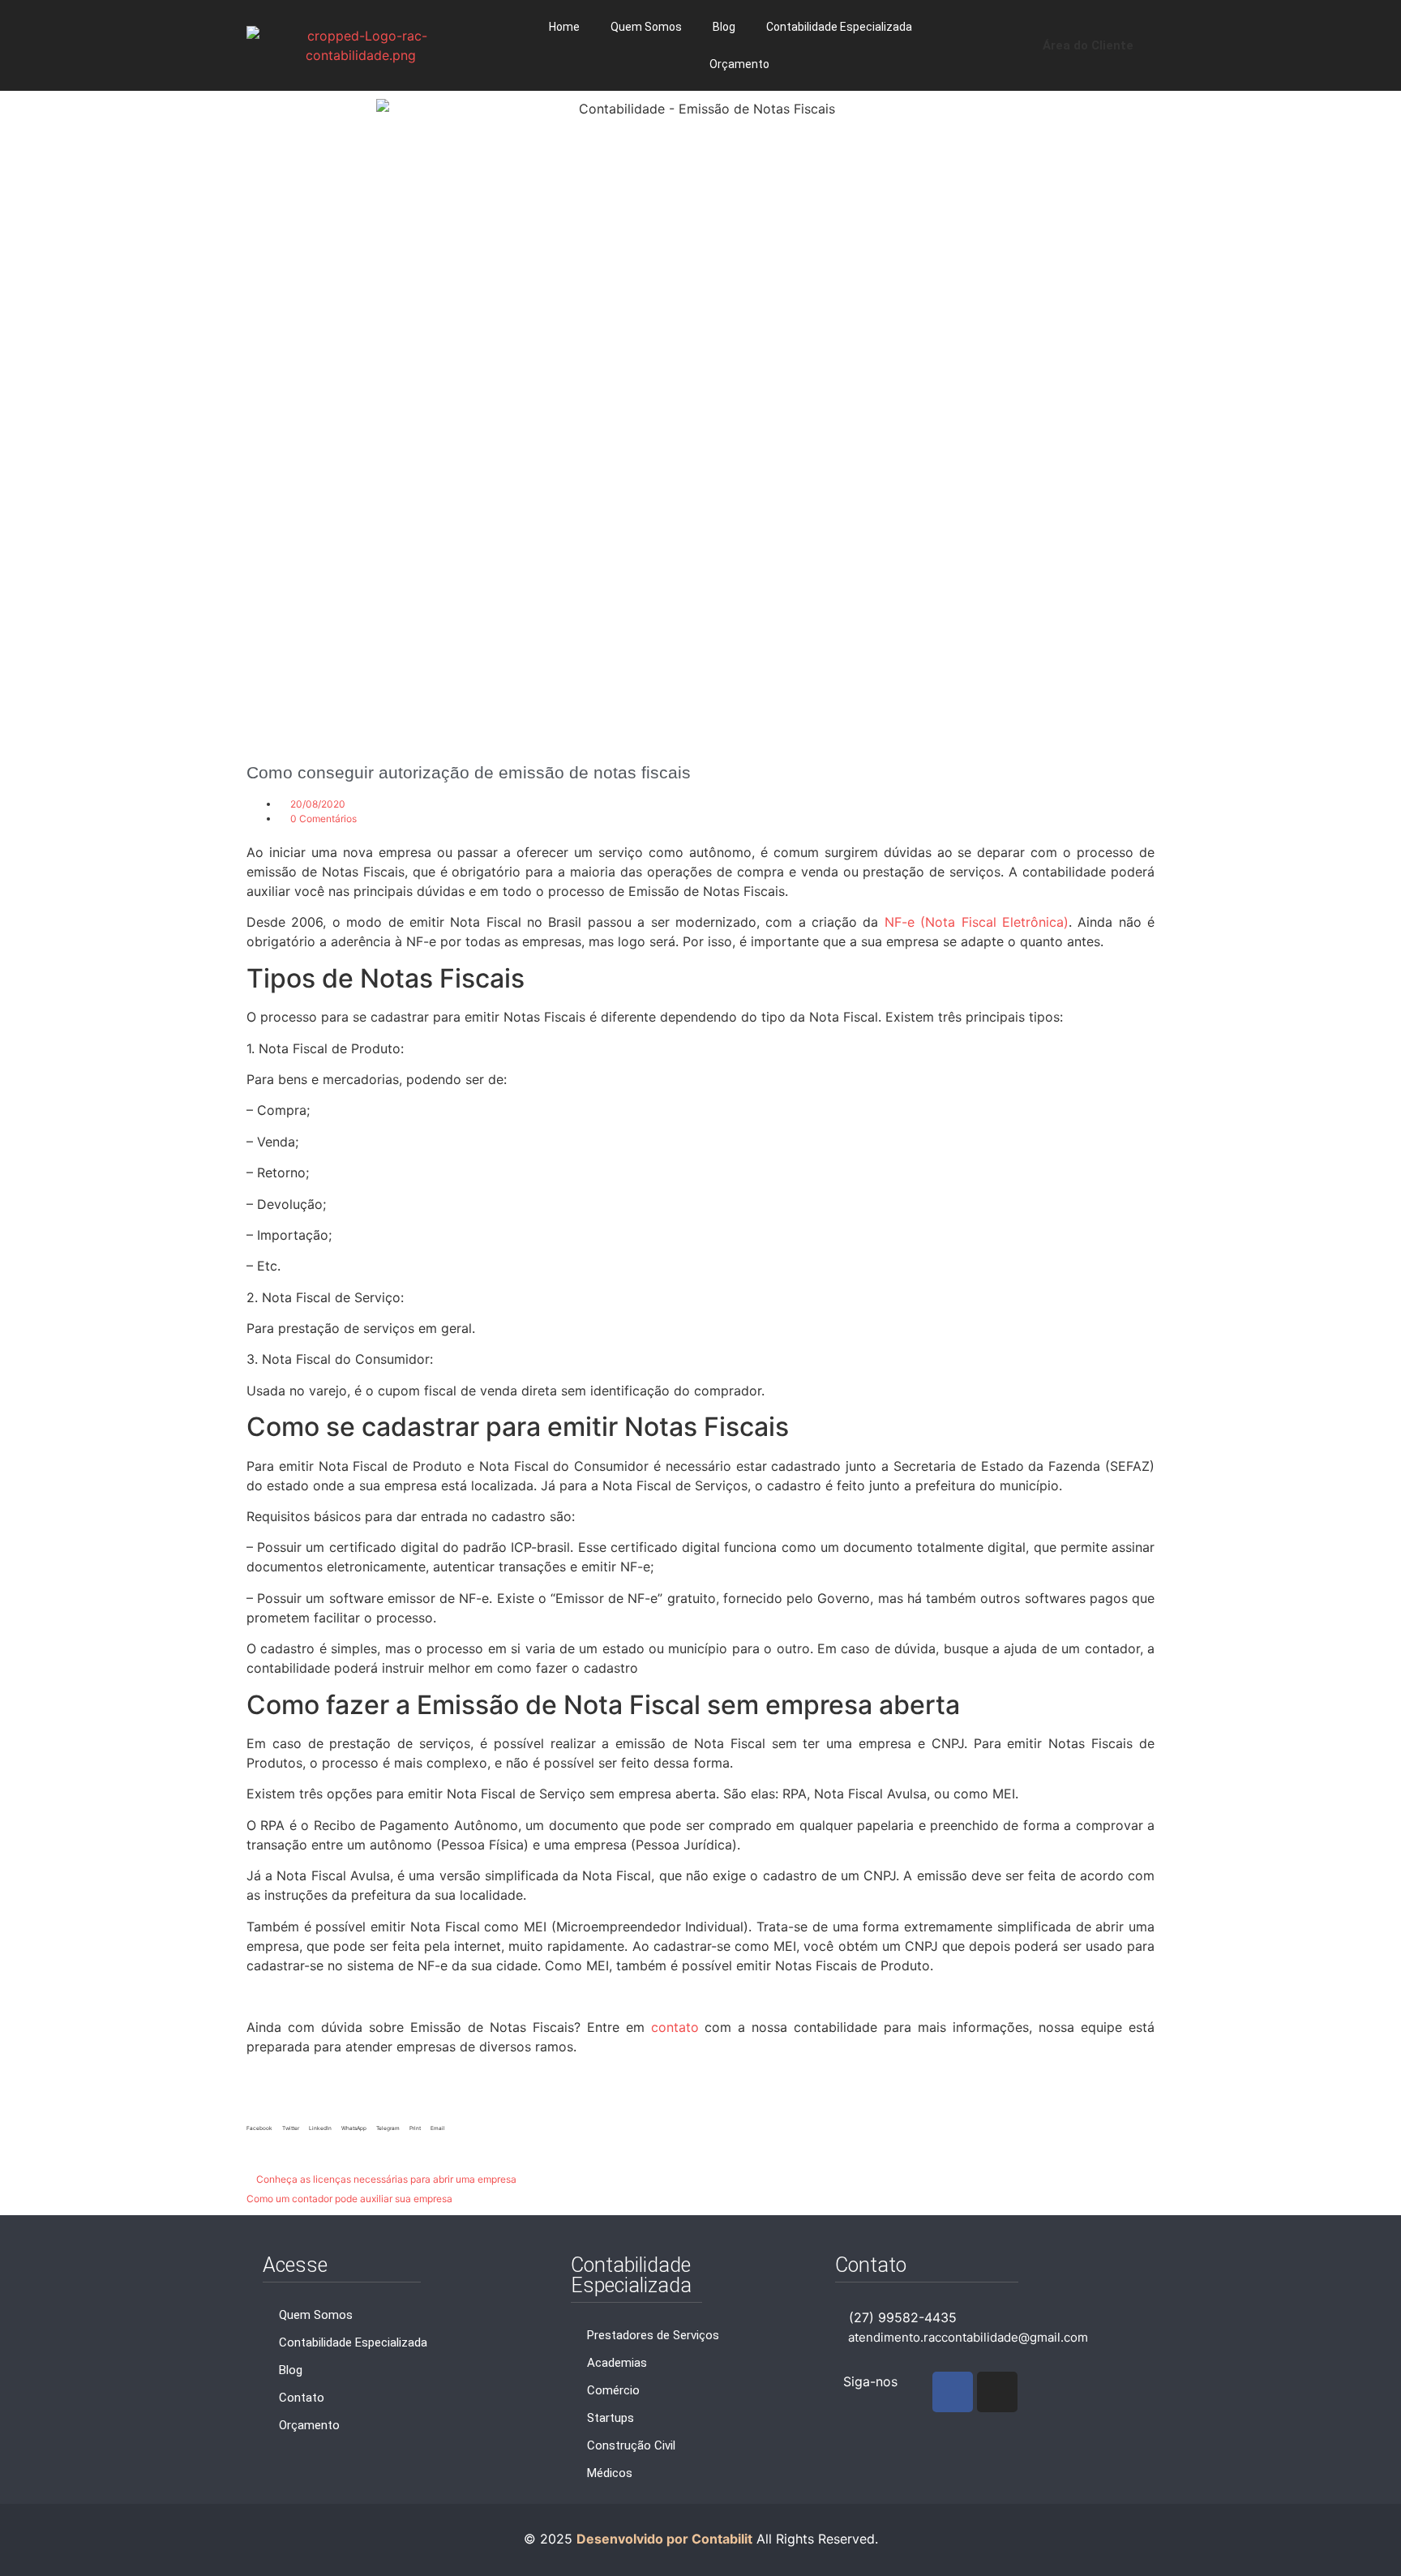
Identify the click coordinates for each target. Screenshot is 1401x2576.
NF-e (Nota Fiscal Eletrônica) (977, 922)
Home (564, 27)
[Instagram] (997, 2392)
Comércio (613, 2390)
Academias (617, 2363)
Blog (724, 27)
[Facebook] (953, 2392)
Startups (611, 2418)
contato (675, 2027)
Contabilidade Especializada (839, 27)
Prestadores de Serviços (653, 2335)
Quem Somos (646, 27)
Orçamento (739, 64)
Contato (302, 2398)
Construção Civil (631, 2445)
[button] (259, 2126)
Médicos (610, 2473)
